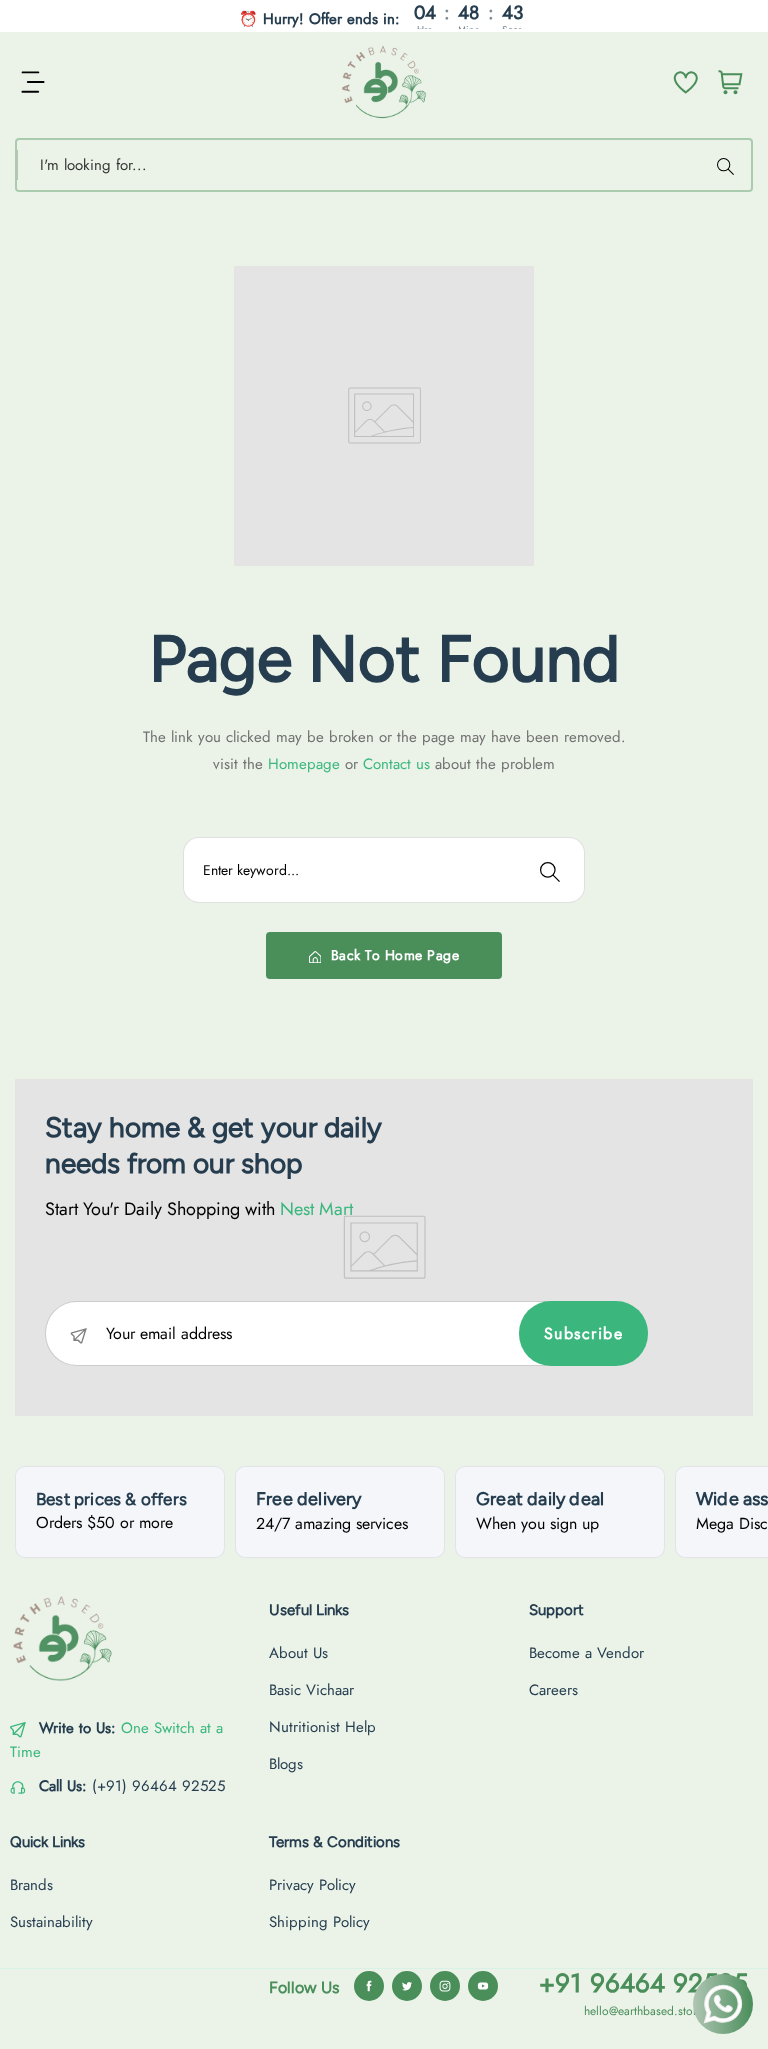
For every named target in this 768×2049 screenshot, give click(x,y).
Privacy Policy (312, 1885)
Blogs (286, 1764)
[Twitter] (407, 1986)
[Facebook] (369, 1986)
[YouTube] (483, 1986)
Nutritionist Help (322, 1727)
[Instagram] (445, 1986)
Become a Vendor (586, 1653)
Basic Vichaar (311, 1690)
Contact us (399, 764)
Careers (553, 1690)
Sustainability (51, 1922)
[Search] (728, 165)
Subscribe (584, 1333)
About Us (298, 1653)
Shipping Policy (319, 1922)
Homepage (306, 764)
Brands (31, 1885)
